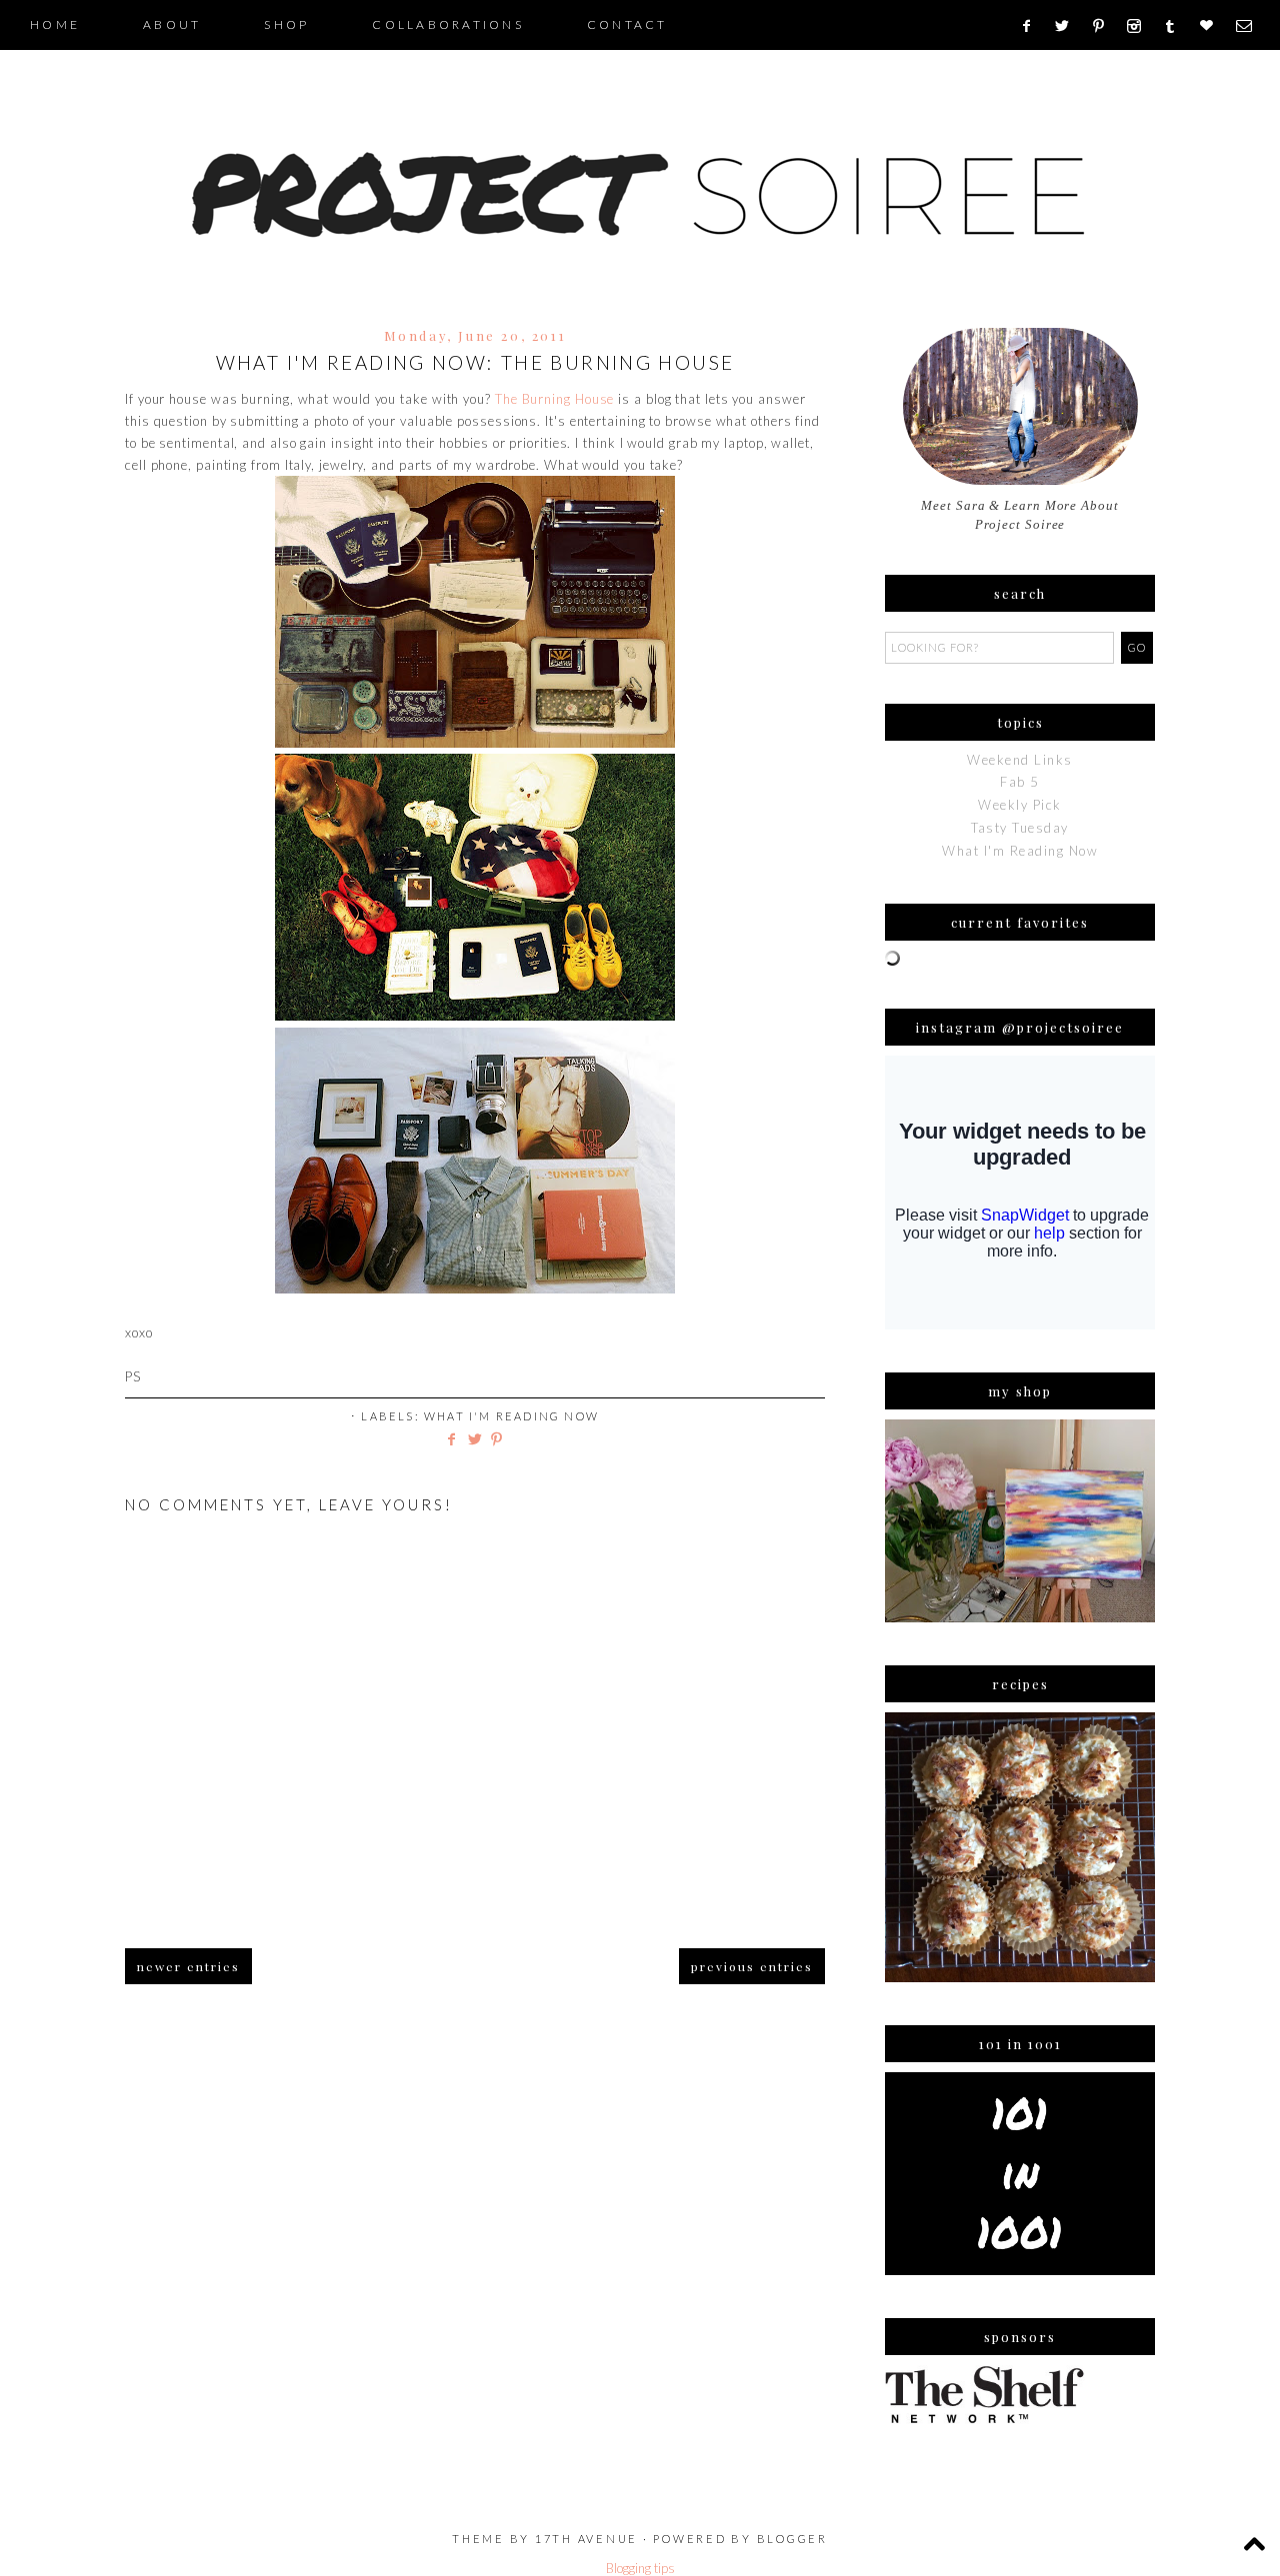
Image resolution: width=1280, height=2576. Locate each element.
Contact (627, 24)
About (172, 24)
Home (55, 24)
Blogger (792, 2539)
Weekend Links (1020, 760)
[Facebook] (1032, 26)
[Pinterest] (1105, 26)
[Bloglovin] (1213, 26)
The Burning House (554, 399)
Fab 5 (1020, 782)
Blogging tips (640, 2568)
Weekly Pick (1020, 805)
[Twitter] (1069, 26)
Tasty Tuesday (1020, 828)
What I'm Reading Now (511, 1416)
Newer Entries (188, 1966)
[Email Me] (1250, 26)
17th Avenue (586, 2539)
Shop (286, 24)
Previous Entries (752, 1966)
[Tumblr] (1176, 26)
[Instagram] (1140, 26)
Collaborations (448, 24)
